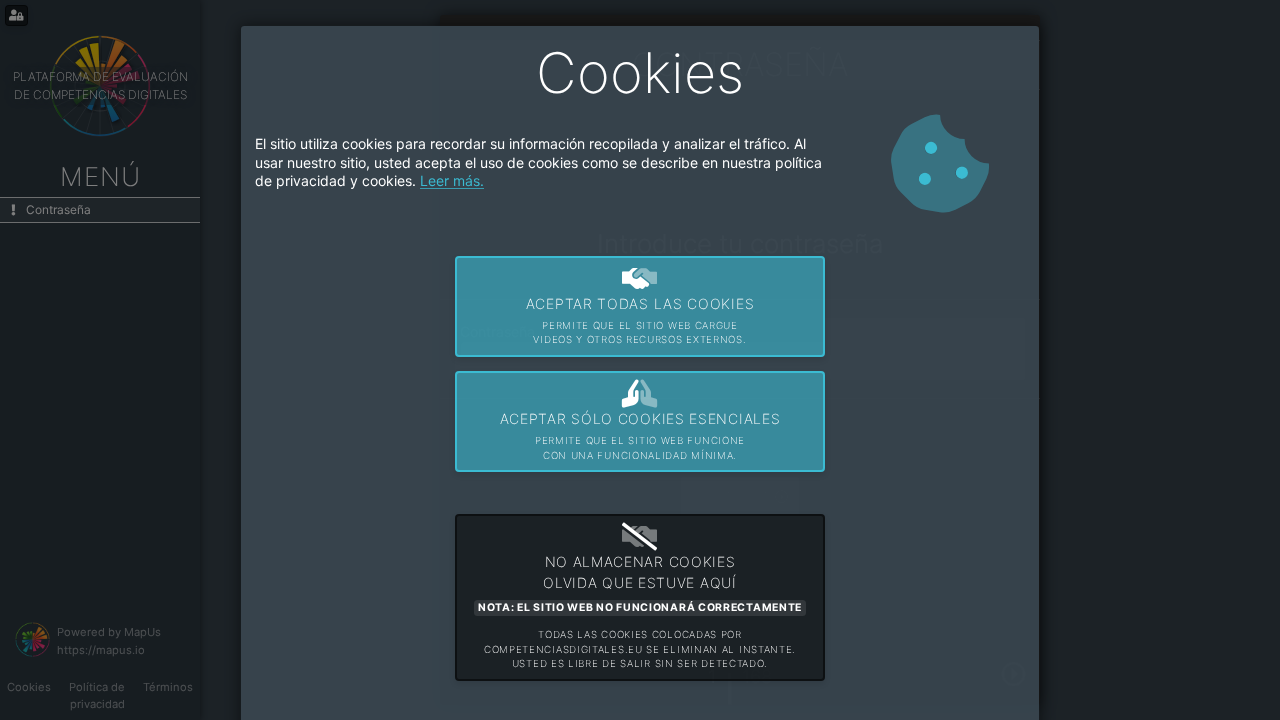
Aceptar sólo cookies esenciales (640, 435)
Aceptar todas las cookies (640, 320)
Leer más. (452, 180)
